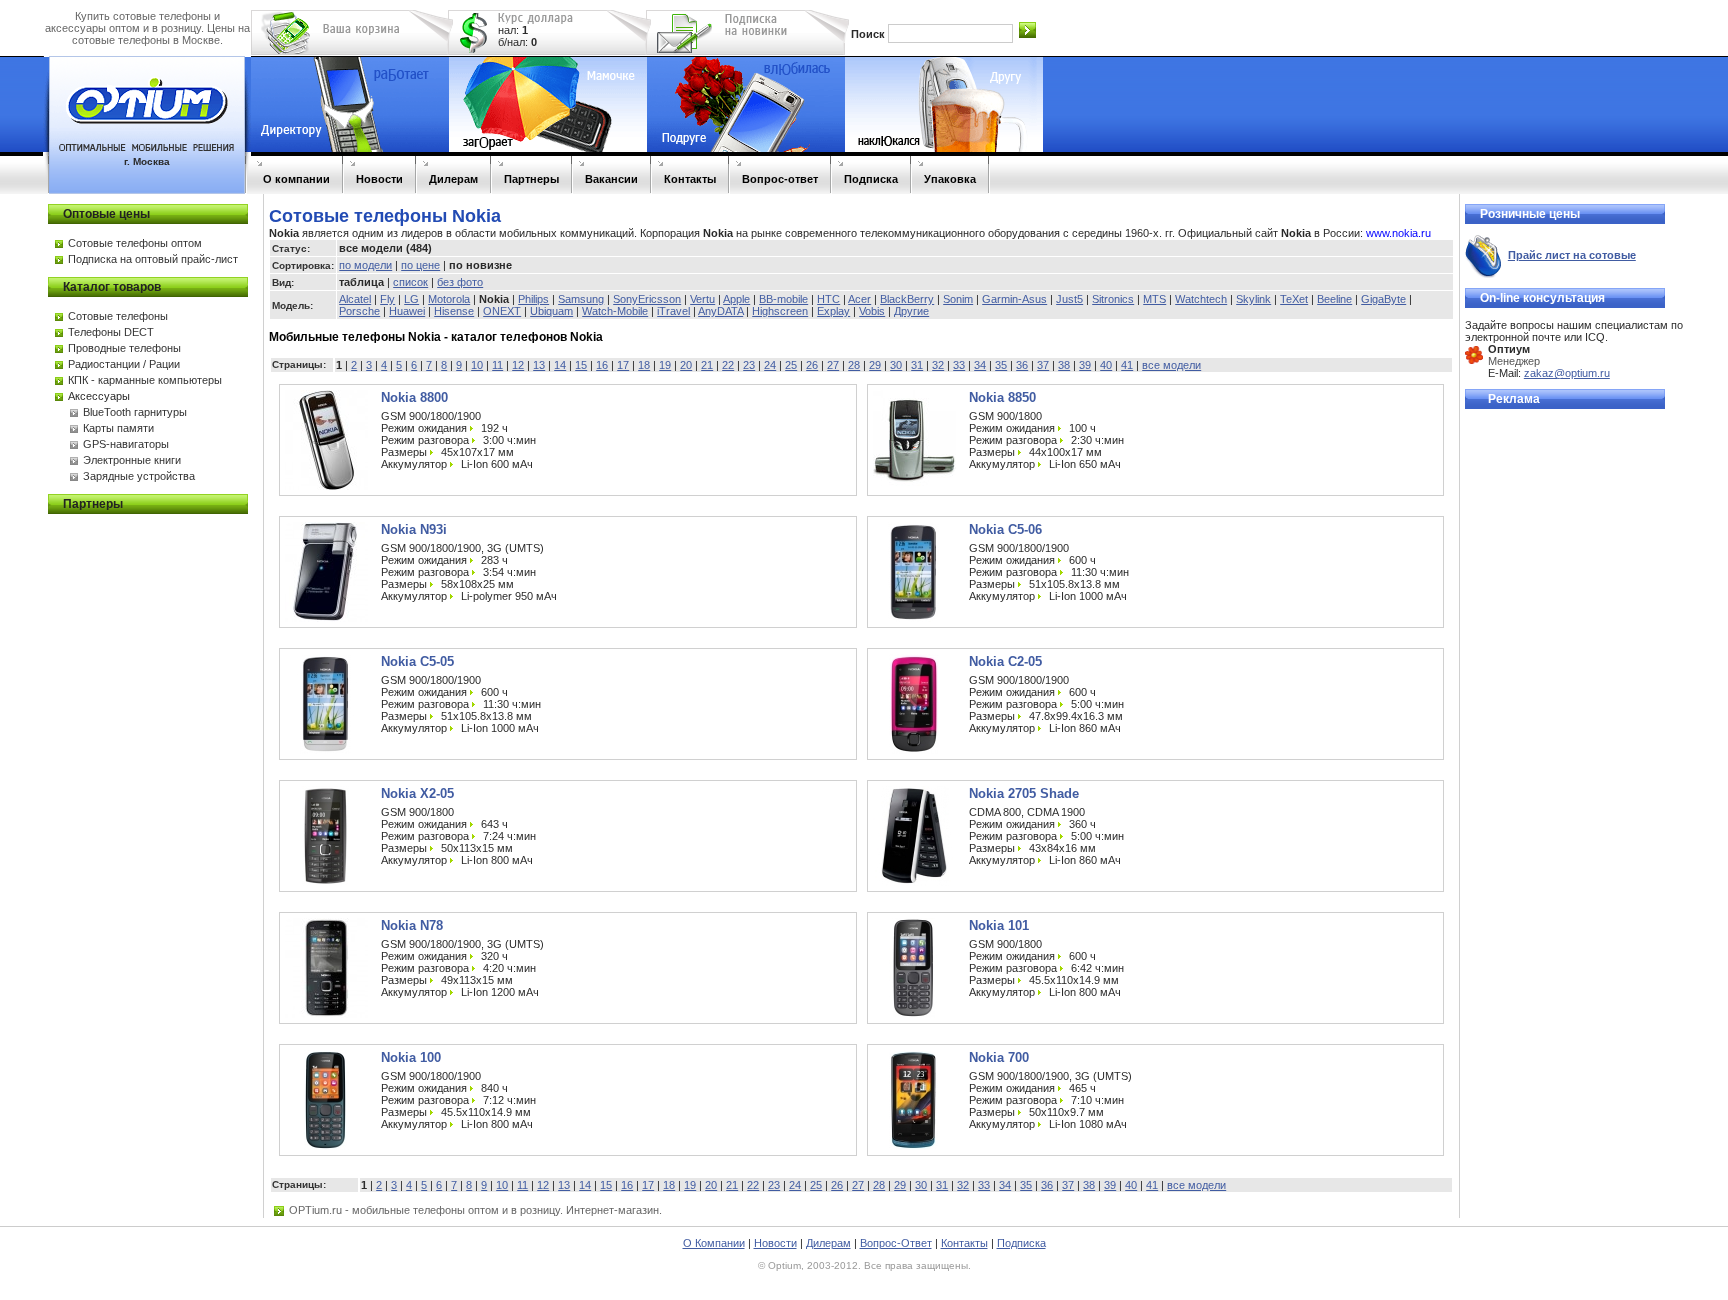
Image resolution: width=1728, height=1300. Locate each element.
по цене (420, 265)
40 (1106, 365)
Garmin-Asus (1014, 299)
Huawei (407, 311)
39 (1085, 365)
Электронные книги (132, 460)
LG (411, 299)
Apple (736, 299)
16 (602, 365)
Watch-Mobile (615, 311)
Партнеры (531, 179)
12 (518, 365)
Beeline (1334, 299)
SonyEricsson (647, 299)
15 (581, 365)
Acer (859, 299)
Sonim (958, 299)
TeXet (1294, 299)
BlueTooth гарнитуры (135, 412)
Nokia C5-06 (1005, 529)
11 (497, 365)
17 (623, 365)
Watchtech (1201, 299)
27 (833, 365)
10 (477, 365)
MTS (1154, 299)
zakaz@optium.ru (1567, 373)
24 (770, 365)
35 (1001, 365)
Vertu (702, 299)
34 (980, 365)
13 (539, 365)
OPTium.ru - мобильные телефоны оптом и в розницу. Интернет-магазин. (475, 1210)
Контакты (690, 179)
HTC (828, 299)
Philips (533, 299)
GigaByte (1383, 299)
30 (896, 365)
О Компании (714, 1243)
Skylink (1253, 299)
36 (1022, 365)
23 (749, 365)
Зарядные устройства (139, 476)
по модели (365, 265)
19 (665, 365)
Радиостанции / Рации (124, 364)
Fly (387, 299)
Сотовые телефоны (118, 316)
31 (917, 365)
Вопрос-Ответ (896, 1243)
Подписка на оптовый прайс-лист (153, 259)
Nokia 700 (999, 1057)
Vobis (872, 311)
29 (875, 365)
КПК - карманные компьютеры (145, 380)
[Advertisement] (1545, 720)
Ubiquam (551, 311)
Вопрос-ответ (780, 179)
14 (560, 365)
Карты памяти (118, 428)
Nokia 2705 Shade (1024, 793)
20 (686, 365)
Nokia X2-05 (417, 793)
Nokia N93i (414, 529)
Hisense (454, 311)
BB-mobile (783, 299)
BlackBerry (907, 299)
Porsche (359, 311)
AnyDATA (720, 311)
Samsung (581, 299)
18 (644, 365)
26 (812, 365)
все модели (1171, 365)
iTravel (673, 311)
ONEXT (502, 311)
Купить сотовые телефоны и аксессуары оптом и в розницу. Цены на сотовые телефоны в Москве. (147, 28)
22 (728, 365)
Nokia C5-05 (417, 661)
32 (938, 365)
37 (1043, 365)
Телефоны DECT (111, 332)
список (410, 282)
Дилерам (453, 179)
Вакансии (611, 179)
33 (959, 365)
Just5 (1069, 299)
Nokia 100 (411, 1057)
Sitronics (1113, 299)
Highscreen (780, 311)
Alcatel (355, 299)
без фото (460, 282)
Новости (379, 179)
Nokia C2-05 (1005, 661)
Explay (833, 311)
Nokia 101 (999, 925)
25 (791, 365)
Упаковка (950, 179)
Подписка (871, 179)
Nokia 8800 (414, 397)
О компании (296, 179)
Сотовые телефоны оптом (135, 243)
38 (1064, 365)
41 (1127, 365)
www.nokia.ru (1398, 233)
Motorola (449, 299)
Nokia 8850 (1002, 397)
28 (854, 365)
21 (707, 365)
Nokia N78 (412, 925)
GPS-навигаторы (126, 444)
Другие (911, 311)
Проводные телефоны (124, 348)
